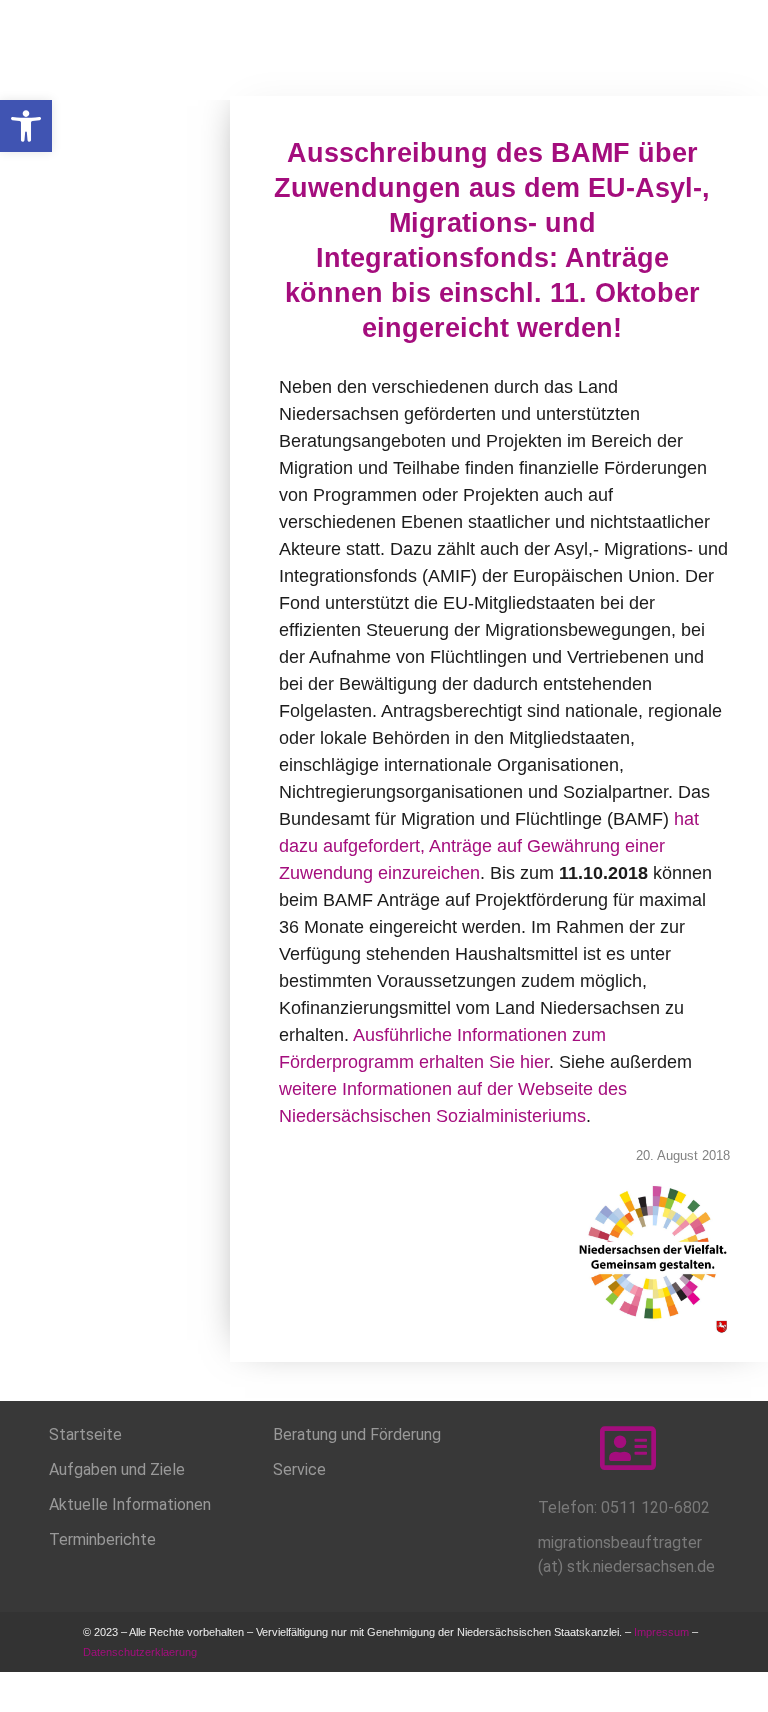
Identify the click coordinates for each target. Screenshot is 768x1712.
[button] (26, 126)
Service (299, 1469)
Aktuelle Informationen (130, 1504)
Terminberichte (102, 1539)
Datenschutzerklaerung (141, 1652)
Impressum (661, 1632)
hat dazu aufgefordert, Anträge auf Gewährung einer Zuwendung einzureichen (489, 846)
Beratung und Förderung (357, 1434)
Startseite (85, 1434)
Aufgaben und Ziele (117, 1469)
